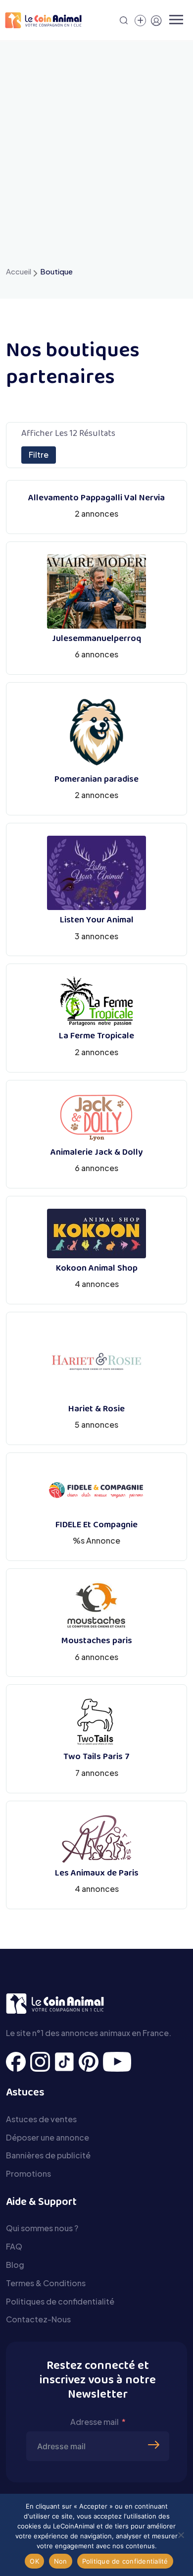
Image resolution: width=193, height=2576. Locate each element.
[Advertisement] (96, 163)
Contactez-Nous (38, 2319)
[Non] (181, 2535)
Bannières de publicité (48, 2155)
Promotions (28, 2173)
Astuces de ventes (41, 2119)
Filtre (39, 455)
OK (34, 2561)
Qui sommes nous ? (42, 2228)
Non (61, 2561)
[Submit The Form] (155, 2430)
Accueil (19, 271)
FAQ (14, 2246)
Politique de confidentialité (125, 2561)
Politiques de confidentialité (60, 2301)
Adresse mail (95, 2422)
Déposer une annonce (48, 2137)
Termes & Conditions (46, 2283)
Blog (15, 2265)
